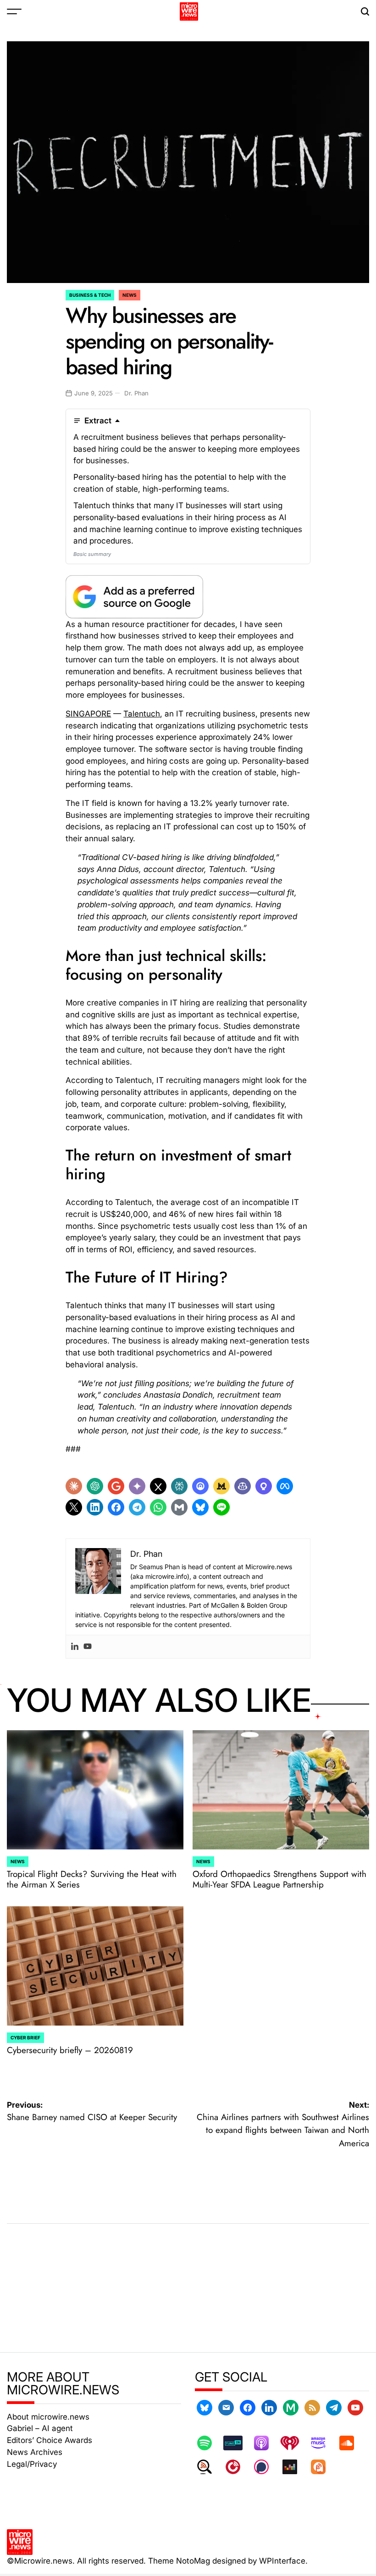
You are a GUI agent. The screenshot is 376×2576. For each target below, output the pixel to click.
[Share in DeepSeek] (200, 1486)
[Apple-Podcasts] (266, 2443)
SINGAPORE (88, 713)
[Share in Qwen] (264, 1486)
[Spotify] (209, 2443)
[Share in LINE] (221, 1507)
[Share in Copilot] (243, 1486)
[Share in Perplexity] (179, 1486)
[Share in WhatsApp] (158, 1507)
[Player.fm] (238, 2467)
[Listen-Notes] (209, 2467)
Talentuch (142, 713)
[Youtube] (88, 1647)
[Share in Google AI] (116, 1486)
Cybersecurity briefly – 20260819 (70, 2050)
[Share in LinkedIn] (95, 1507)
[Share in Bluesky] (200, 1507)
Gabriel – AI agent (40, 2428)
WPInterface (282, 2561)
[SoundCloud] (351, 2443)
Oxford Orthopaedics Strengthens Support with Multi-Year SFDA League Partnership (279, 1879)
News (130, 295)
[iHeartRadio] (294, 2443)
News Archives (35, 2452)
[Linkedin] (75, 1647)
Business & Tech (90, 295)
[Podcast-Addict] (323, 2467)
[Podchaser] (266, 2467)
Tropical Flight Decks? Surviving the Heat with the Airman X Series (92, 1879)
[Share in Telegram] (137, 1507)
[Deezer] (294, 2467)
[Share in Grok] (158, 1486)
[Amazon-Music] (323, 2443)
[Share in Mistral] (221, 1486)
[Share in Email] (179, 1507)
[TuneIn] (238, 2443)
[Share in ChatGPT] (95, 1486)
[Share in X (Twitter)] (74, 1507)
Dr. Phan (136, 393)
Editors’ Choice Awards (50, 2440)
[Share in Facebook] (116, 1507)
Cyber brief (25, 2037)
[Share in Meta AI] (285, 1486)
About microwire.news (48, 2417)
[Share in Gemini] (137, 1486)
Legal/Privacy (32, 2464)
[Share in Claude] (74, 1486)
